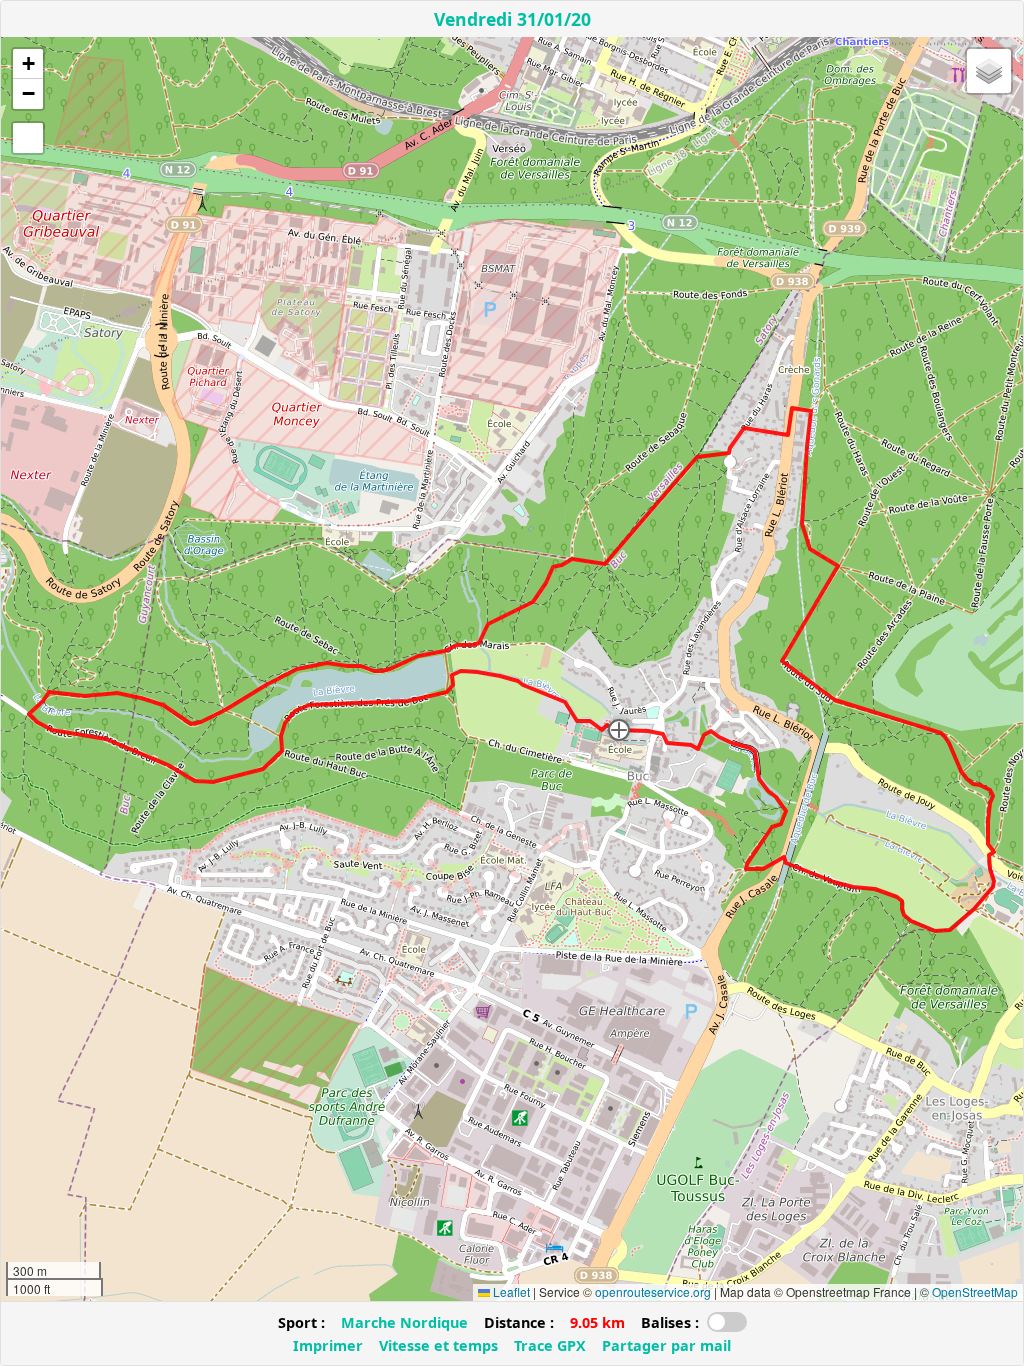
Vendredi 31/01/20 (512, 19)
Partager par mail (666, 1345)
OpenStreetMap (975, 1291)
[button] (619, 730)
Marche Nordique (404, 1322)
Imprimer (328, 1345)
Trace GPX (550, 1345)
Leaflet (510, 1291)
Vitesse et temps (438, 1345)
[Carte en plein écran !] (28, 138)
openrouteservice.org (653, 1291)
